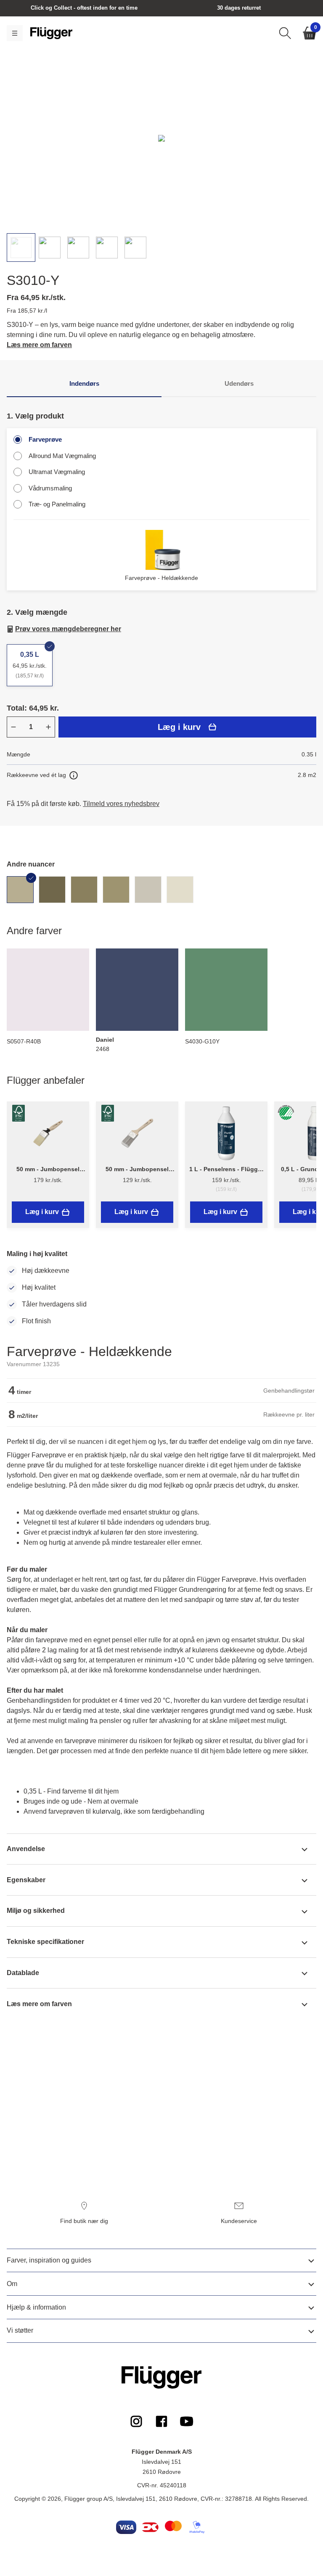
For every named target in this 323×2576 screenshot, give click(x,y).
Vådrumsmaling (50, 488)
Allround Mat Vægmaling (62, 456)
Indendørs (84, 383)
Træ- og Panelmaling (57, 504)
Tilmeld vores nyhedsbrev (121, 804)
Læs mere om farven (39, 345)
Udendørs (239, 383)
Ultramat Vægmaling (57, 472)
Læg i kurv (179, 727)
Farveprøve (45, 439)
